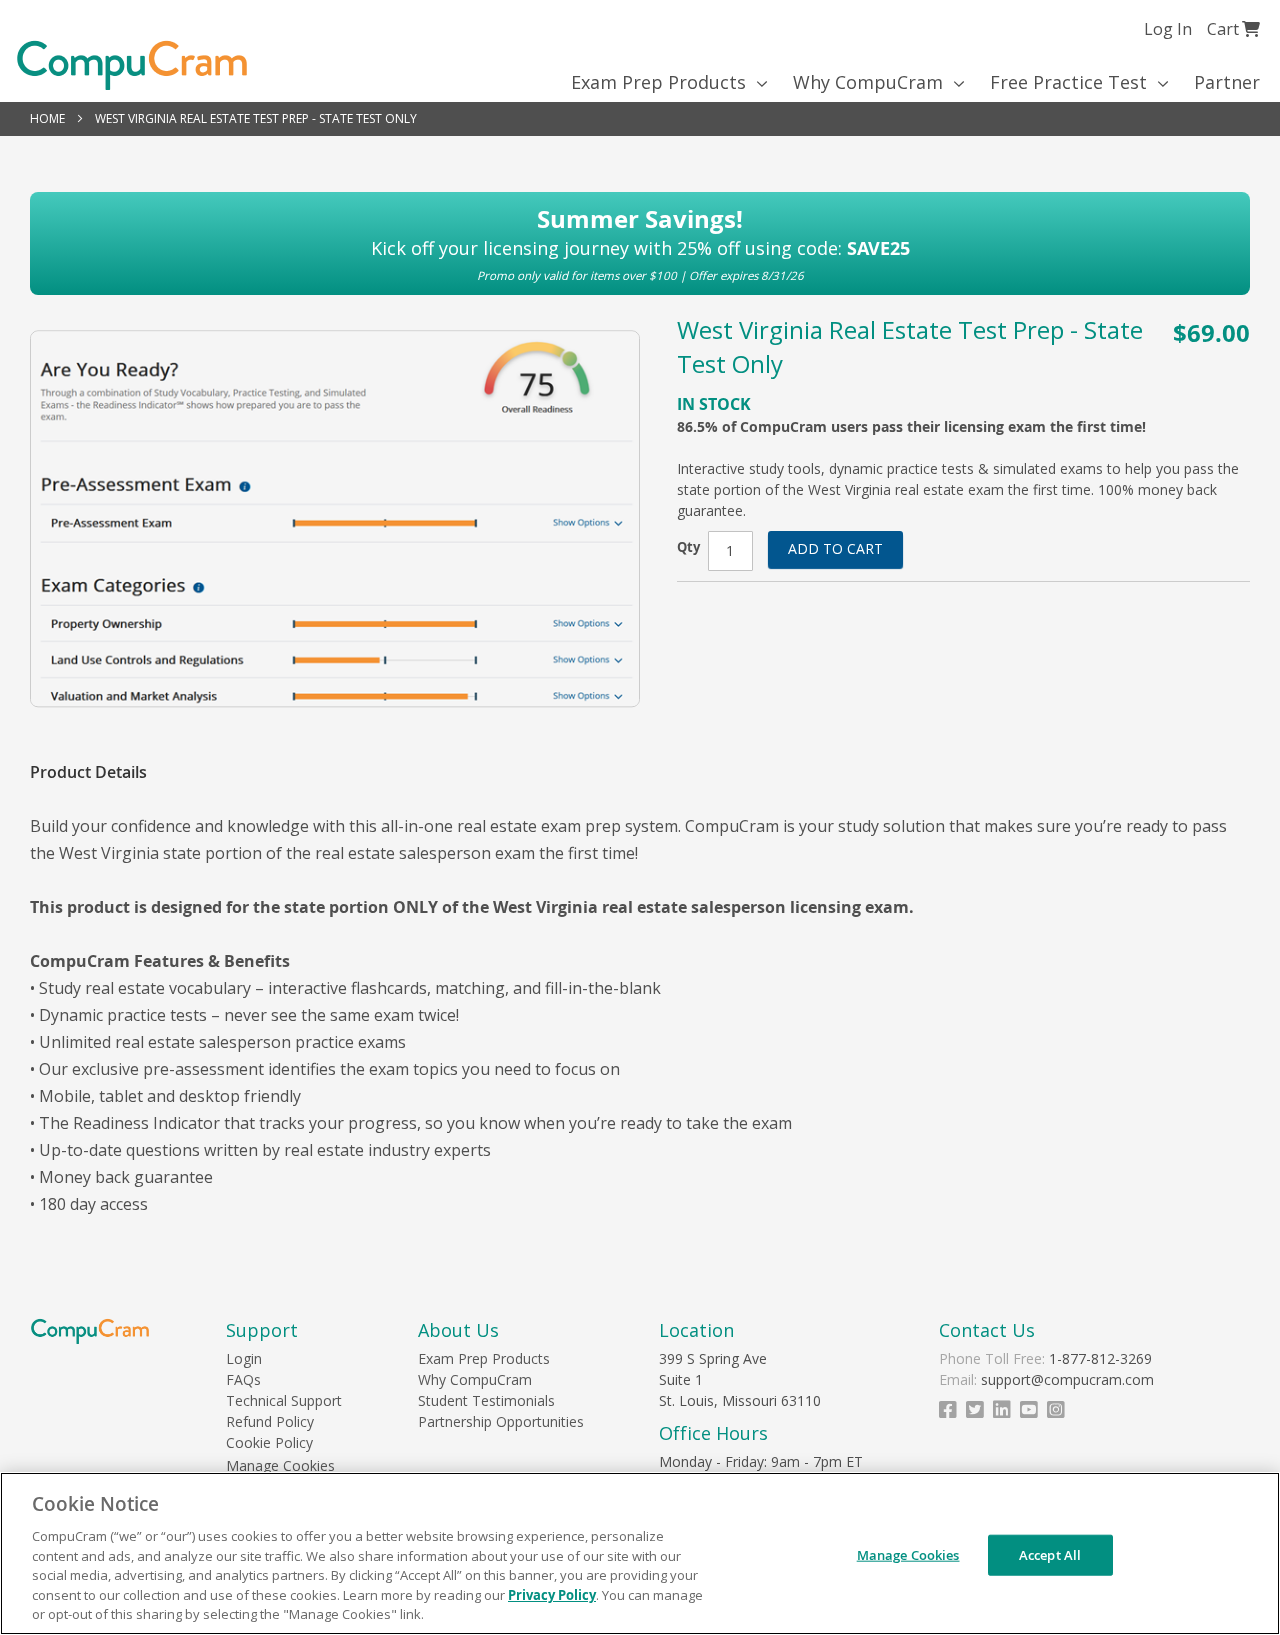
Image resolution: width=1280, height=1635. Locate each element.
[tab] (98, 772)
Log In (1168, 29)
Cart (1233, 28)
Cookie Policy (269, 1442)
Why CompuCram (475, 1379)
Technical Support (284, 1400)
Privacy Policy (552, 1595)
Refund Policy (270, 1421)
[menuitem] (662, 82)
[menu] (640, 82)
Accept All (1050, 1554)
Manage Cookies (280, 1465)
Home (47, 118)
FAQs (243, 1379)
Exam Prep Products (484, 1358)
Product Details (88, 772)
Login (244, 1358)
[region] (640, 1553)
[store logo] (132, 65)
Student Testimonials (486, 1400)
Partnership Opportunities (501, 1421)
